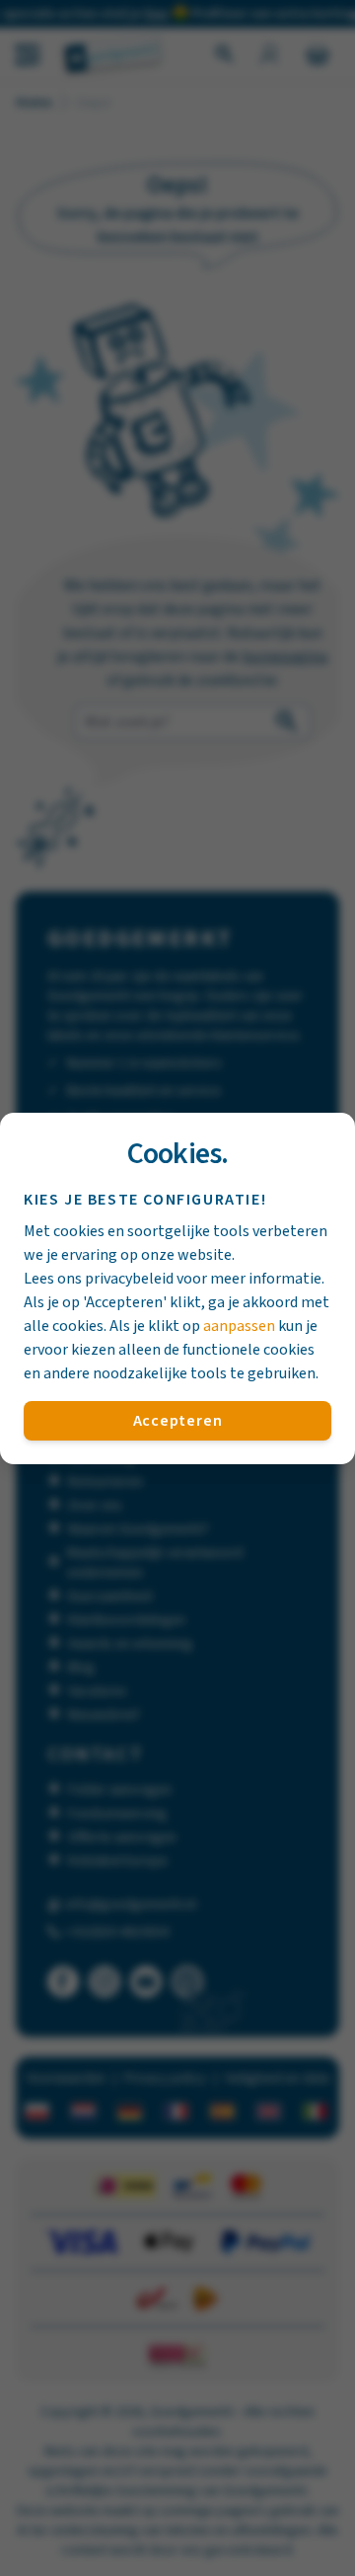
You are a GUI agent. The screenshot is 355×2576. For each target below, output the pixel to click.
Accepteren (178, 1421)
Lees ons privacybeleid (99, 1279)
